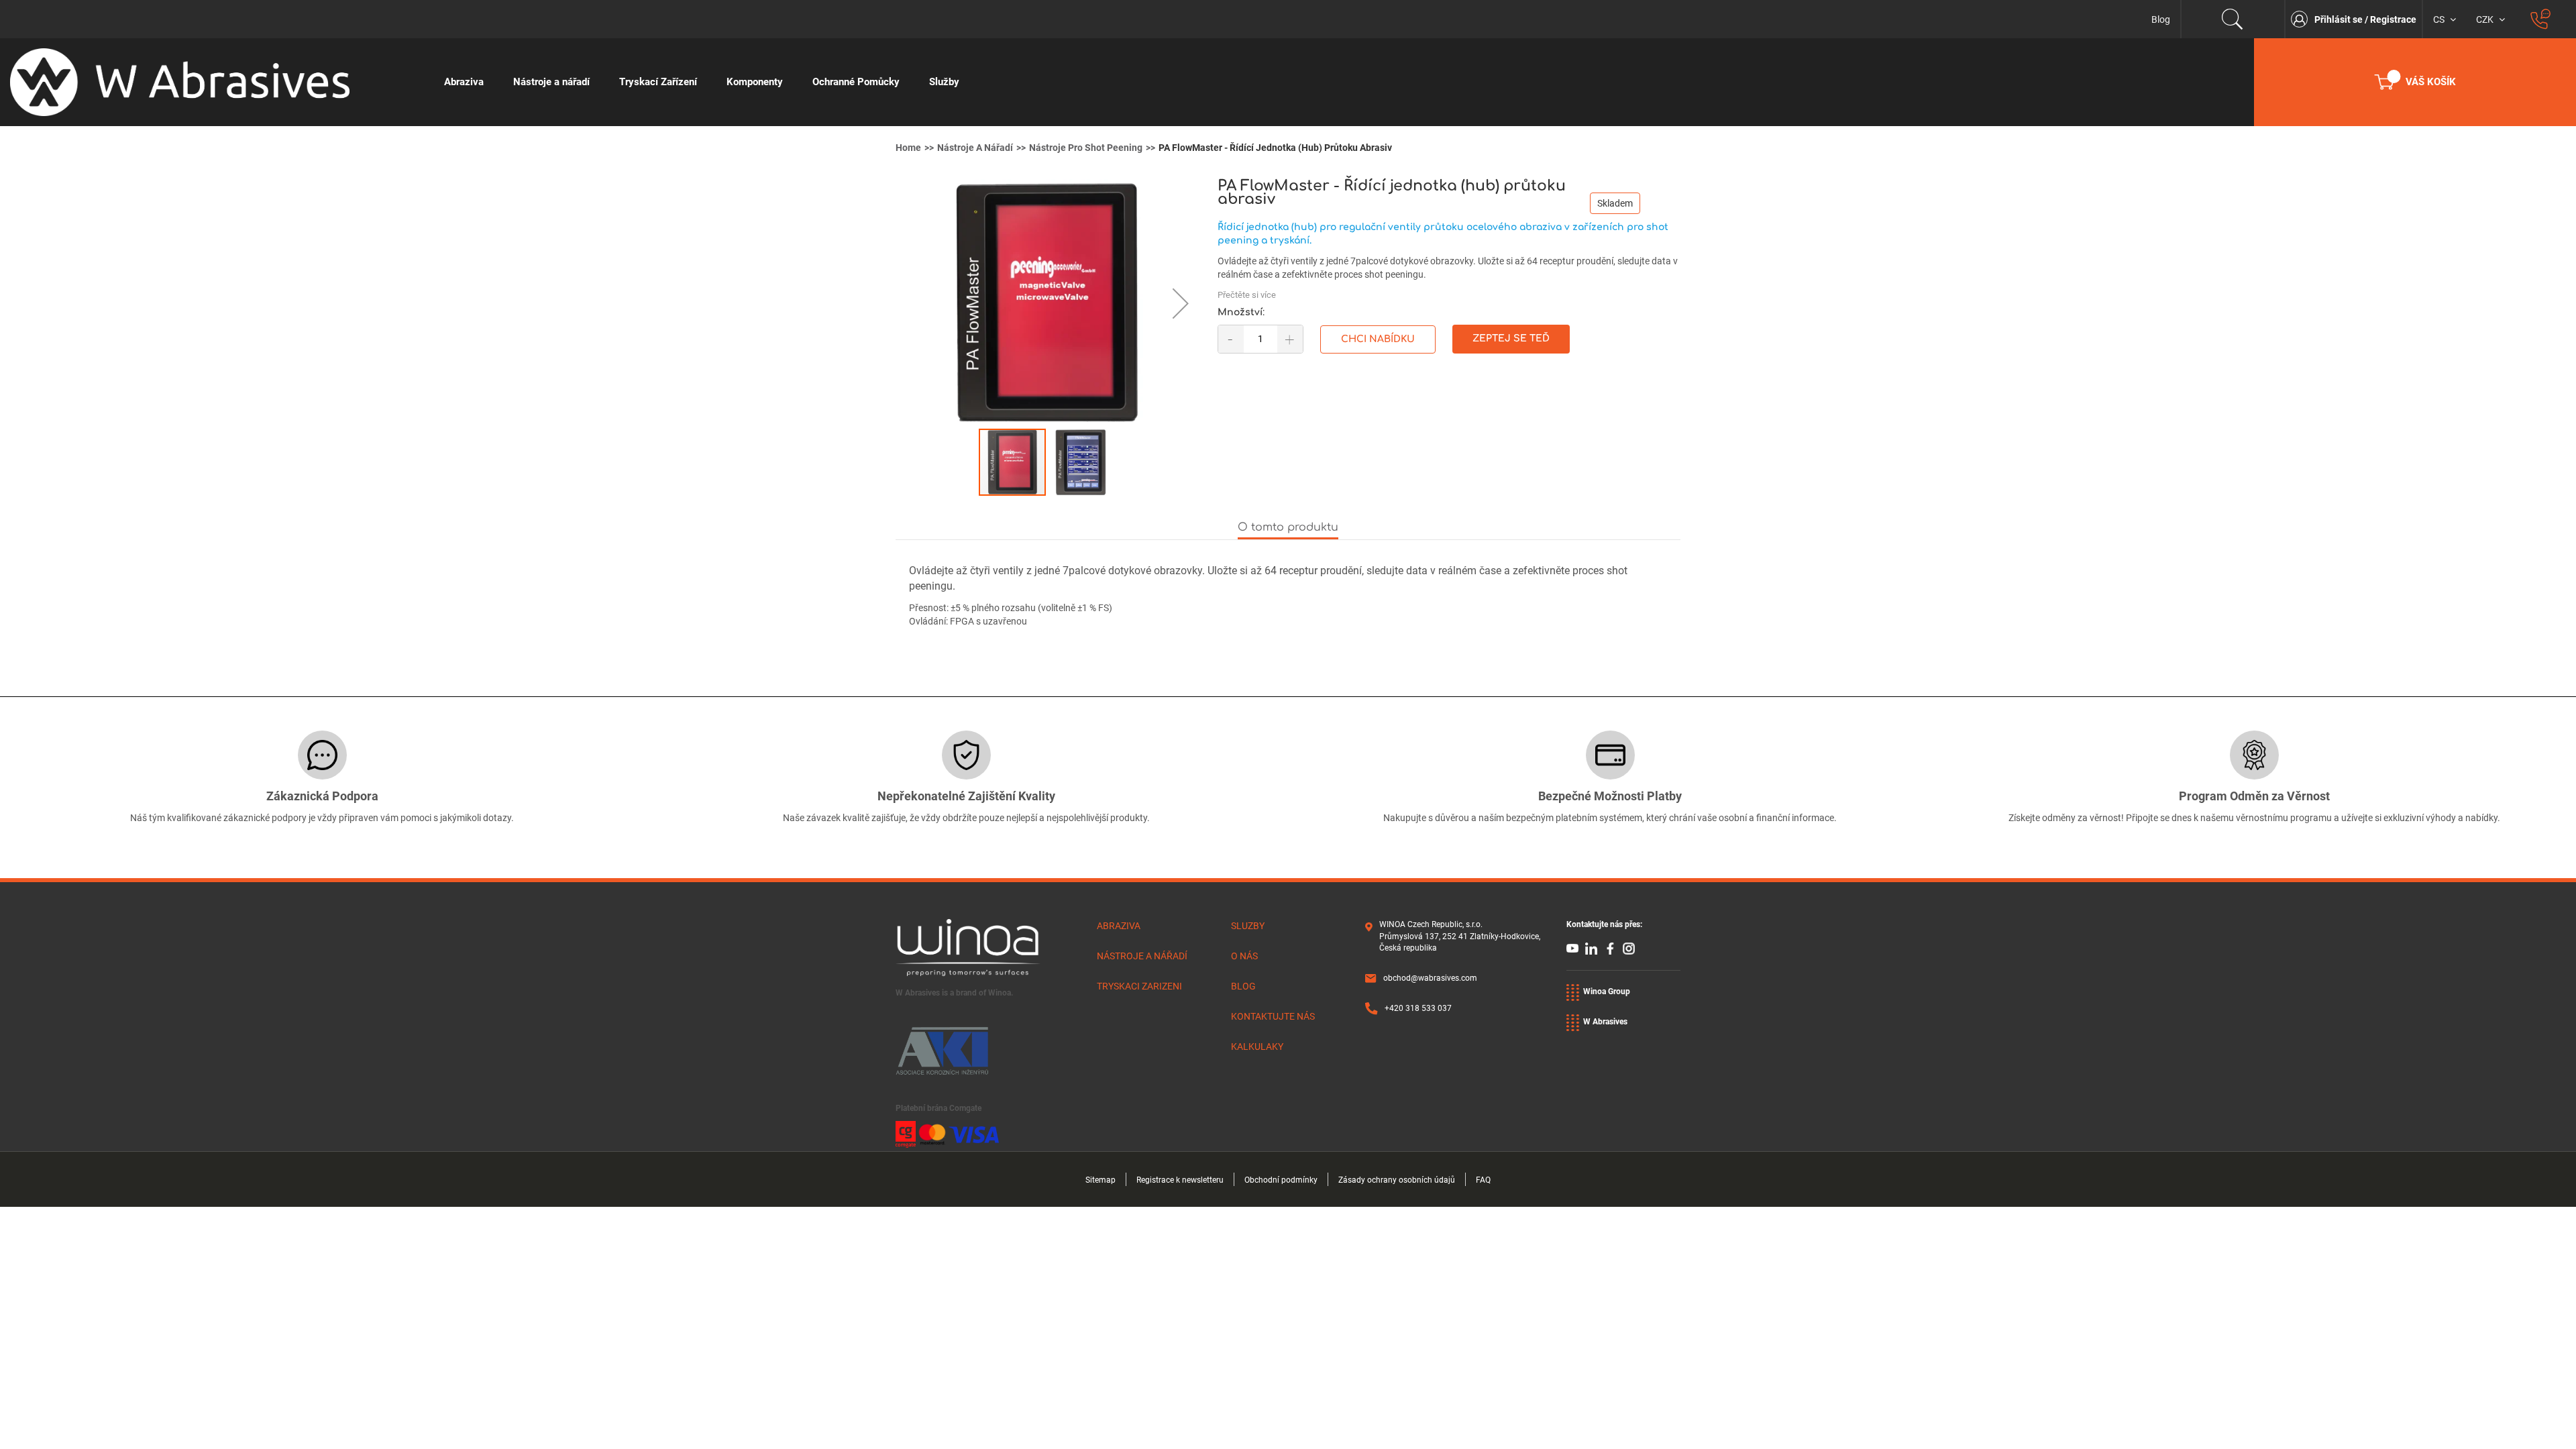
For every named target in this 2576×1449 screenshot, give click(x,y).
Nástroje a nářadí (975, 148)
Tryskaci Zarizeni (1139, 986)
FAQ (1483, 1180)
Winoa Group (1607, 991)
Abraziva (1119, 926)
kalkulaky (1257, 1046)
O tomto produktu (1288, 527)
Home (908, 148)
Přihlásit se (2340, 19)
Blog (2161, 19)
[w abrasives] (215, 82)
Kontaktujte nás (1273, 1016)
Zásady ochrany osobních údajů (1397, 1180)
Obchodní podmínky (1281, 1180)
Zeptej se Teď (1511, 338)
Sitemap (1101, 1180)
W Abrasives (1605, 1022)
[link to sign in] (2303, 19)
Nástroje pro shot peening (1086, 148)
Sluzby (1248, 926)
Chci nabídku (1378, 339)
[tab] (1288, 528)
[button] (1171, 303)
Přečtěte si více (1247, 295)
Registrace (2393, 19)
